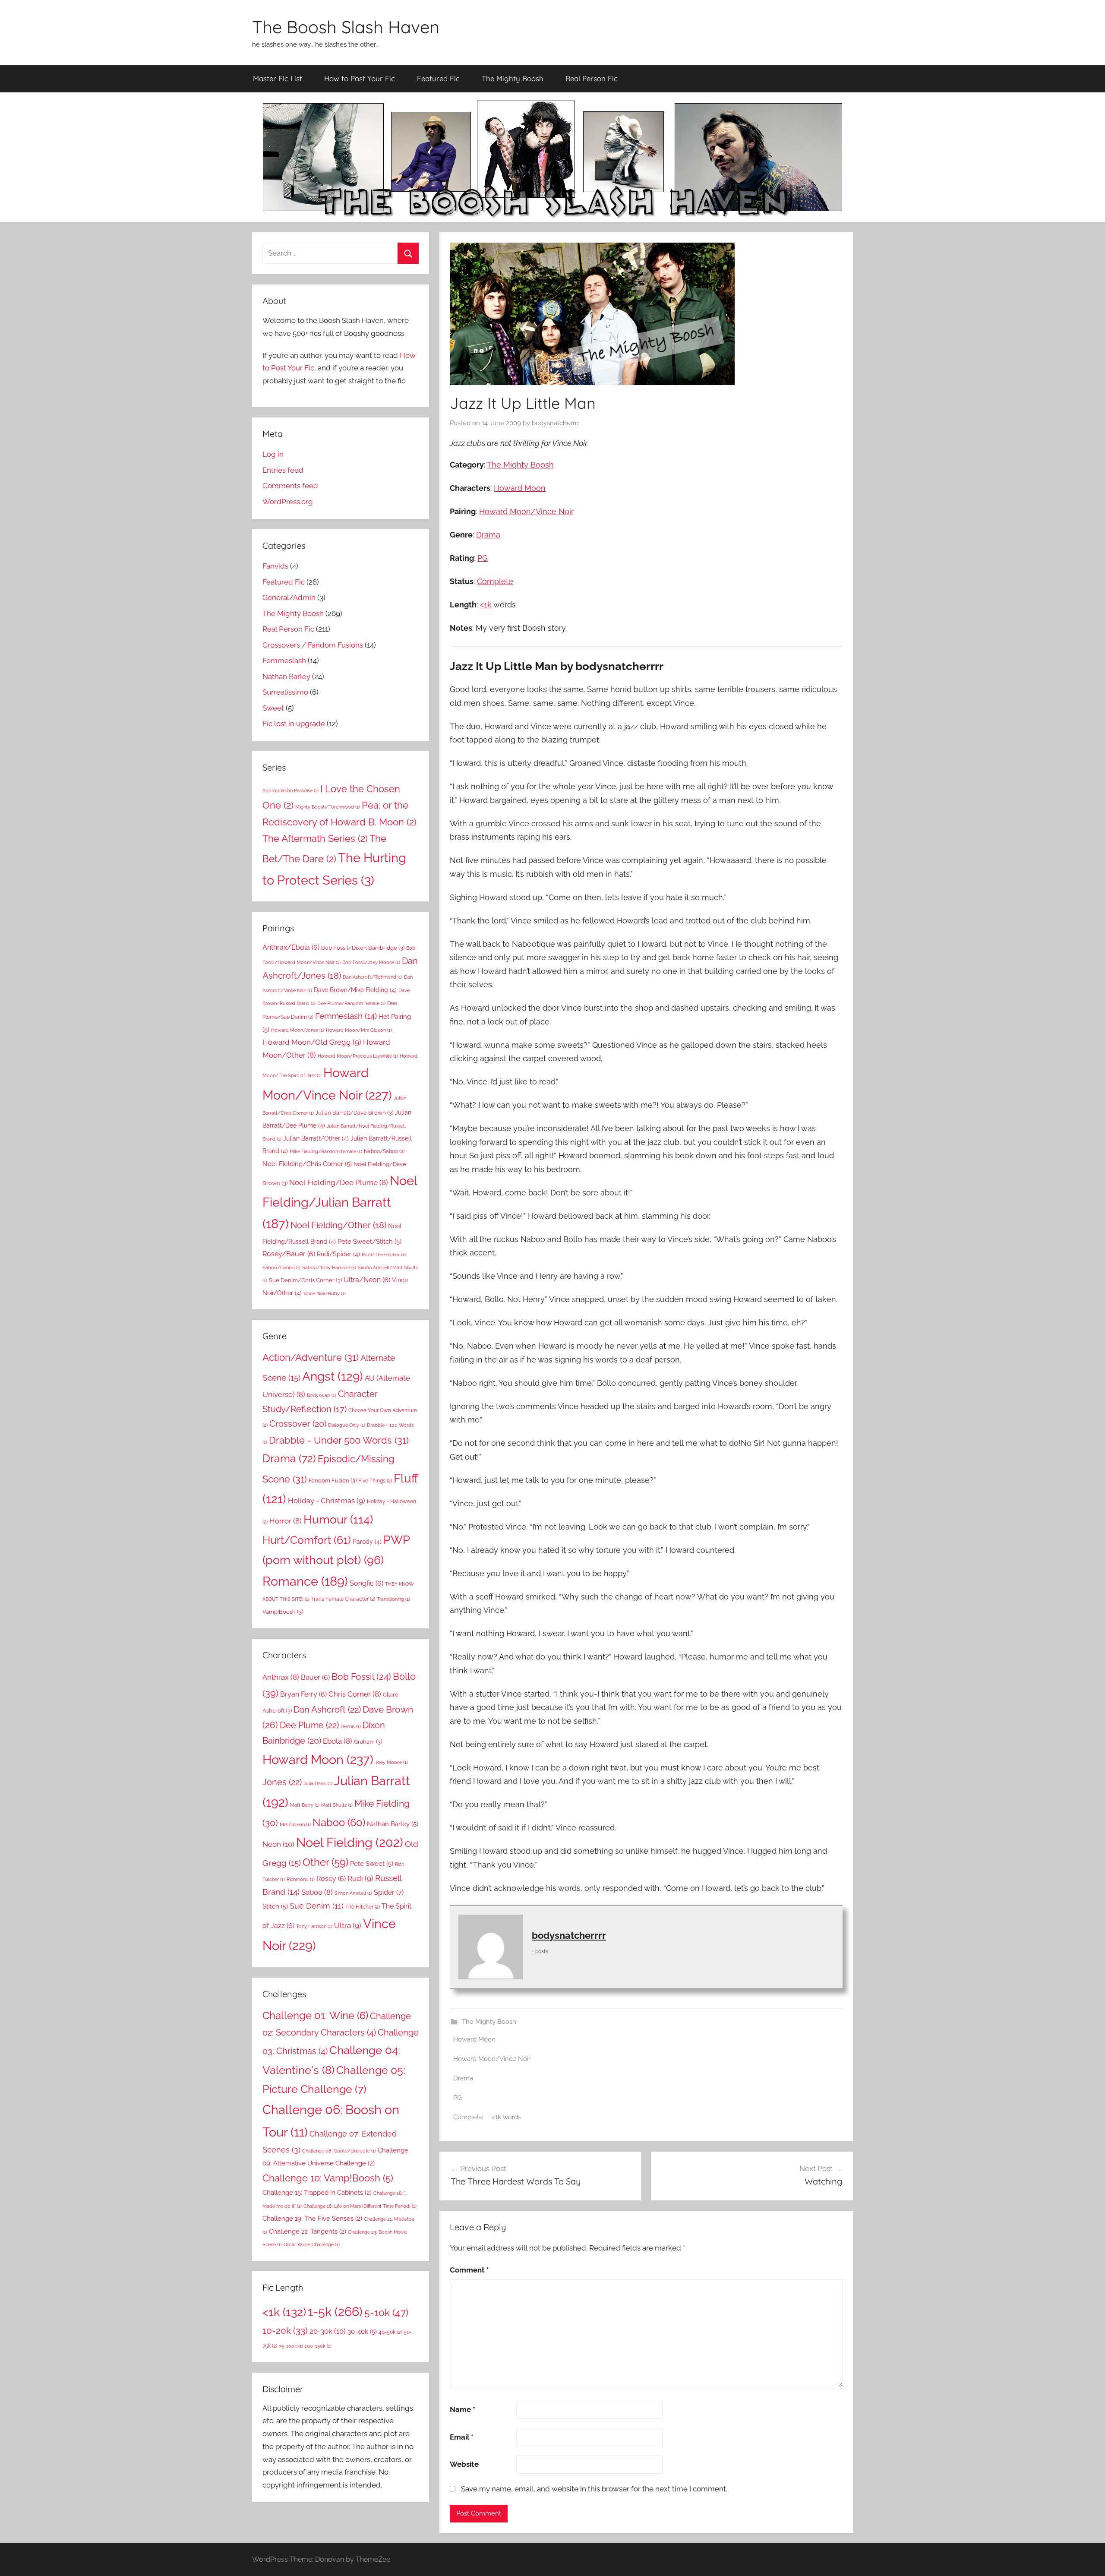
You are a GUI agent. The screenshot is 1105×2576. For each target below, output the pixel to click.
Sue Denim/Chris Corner (305, 1280)
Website (464, 2464)
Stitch (275, 1906)
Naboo (339, 1822)
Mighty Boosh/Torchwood (328, 807)
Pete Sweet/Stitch (369, 1242)
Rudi (360, 1878)
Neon (278, 1844)
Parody (367, 1541)
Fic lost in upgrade (294, 724)
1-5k (335, 2312)
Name (463, 2409)
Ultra (348, 1925)
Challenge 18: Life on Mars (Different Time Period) (360, 2206)
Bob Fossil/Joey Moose (371, 962)
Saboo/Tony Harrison (329, 1267)
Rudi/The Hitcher (384, 1255)
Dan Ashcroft (327, 1710)
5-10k (386, 2313)
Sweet (273, 708)
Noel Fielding (350, 1843)
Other (325, 1862)
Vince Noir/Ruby (325, 1293)
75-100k (291, 2346)
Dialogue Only (347, 1425)
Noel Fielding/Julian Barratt (340, 1202)
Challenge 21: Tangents (308, 2231)
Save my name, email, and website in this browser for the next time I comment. (594, 2489)
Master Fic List (278, 78)
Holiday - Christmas (327, 1501)
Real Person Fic (592, 78)
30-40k (362, 2331)
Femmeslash (284, 661)
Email (462, 2437)
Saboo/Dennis (281, 1267)
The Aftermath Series (315, 838)
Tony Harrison (314, 1926)
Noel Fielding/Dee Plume (339, 1182)
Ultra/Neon (367, 1280)
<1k (486, 605)
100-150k (318, 2346)
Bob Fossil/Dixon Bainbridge (363, 948)
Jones (282, 1782)
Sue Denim (317, 1906)
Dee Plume (309, 1725)
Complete (495, 581)
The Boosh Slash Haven (346, 27)
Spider (389, 1892)
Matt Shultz (337, 1805)
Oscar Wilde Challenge (312, 2244)
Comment (469, 2270)
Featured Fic (438, 78)
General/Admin (289, 597)
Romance (305, 1581)
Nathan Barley (286, 676)
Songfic (366, 1583)
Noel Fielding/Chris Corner (307, 1164)
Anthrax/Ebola (291, 947)
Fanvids (275, 566)
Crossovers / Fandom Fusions (313, 645)
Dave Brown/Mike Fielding (355, 990)
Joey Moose (391, 1762)
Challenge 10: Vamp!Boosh (328, 2178)
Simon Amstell (353, 1893)
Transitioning (393, 1599)
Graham (368, 1742)
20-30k (328, 2331)
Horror (286, 1521)
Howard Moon (520, 488)
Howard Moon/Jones (298, 1030)
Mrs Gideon (295, 1824)
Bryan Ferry (303, 1694)
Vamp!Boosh (283, 1612)
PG (483, 558)
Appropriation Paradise (290, 790)
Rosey (331, 1879)
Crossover (298, 1424)
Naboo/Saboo (384, 1151)
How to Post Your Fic (360, 78)
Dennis (351, 1726)
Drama (488, 535)
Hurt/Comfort (307, 1540)
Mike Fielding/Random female (326, 1151)
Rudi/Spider (338, 1254)
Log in (273, 454)
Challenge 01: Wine (315, 2016)
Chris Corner (355, 1694)
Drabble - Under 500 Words (339, 1440)
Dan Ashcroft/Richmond (373, 977)
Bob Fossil (361, 1677)
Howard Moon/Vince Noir (526, 511)
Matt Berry (305, 1805)
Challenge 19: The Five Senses (312, 2219)
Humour (338, 1519)
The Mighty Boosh (513, 78)
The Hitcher (363, 1907)
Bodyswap (322, 1395)
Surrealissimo (285, 692)
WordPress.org (288, 502)
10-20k (285, 2331)
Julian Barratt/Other (316, 1138)
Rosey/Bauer (289, 1254)
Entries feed (283, 470)
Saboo (317, 1892)
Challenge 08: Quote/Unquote (339, 2151)
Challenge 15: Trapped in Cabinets (317, 2193)
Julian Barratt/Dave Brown (354, 1113)
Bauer (315, 1677)
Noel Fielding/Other (338, 1225)
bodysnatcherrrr (556, 423)
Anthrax (281, 1677)
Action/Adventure (311, 1357)
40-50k (390, 2332)
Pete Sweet (372, 1864)
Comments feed (290, 486)
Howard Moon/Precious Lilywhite (358, 1056)
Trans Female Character (343, 1599)
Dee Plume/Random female (351, 1003)
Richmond (301, 1879)
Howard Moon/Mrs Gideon (359, 1030)
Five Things (375, 1481)
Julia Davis (318, 1783)
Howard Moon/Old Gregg (312, 1042)
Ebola (338, 1741)
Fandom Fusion (333, 1480)
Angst (333, 1376)
